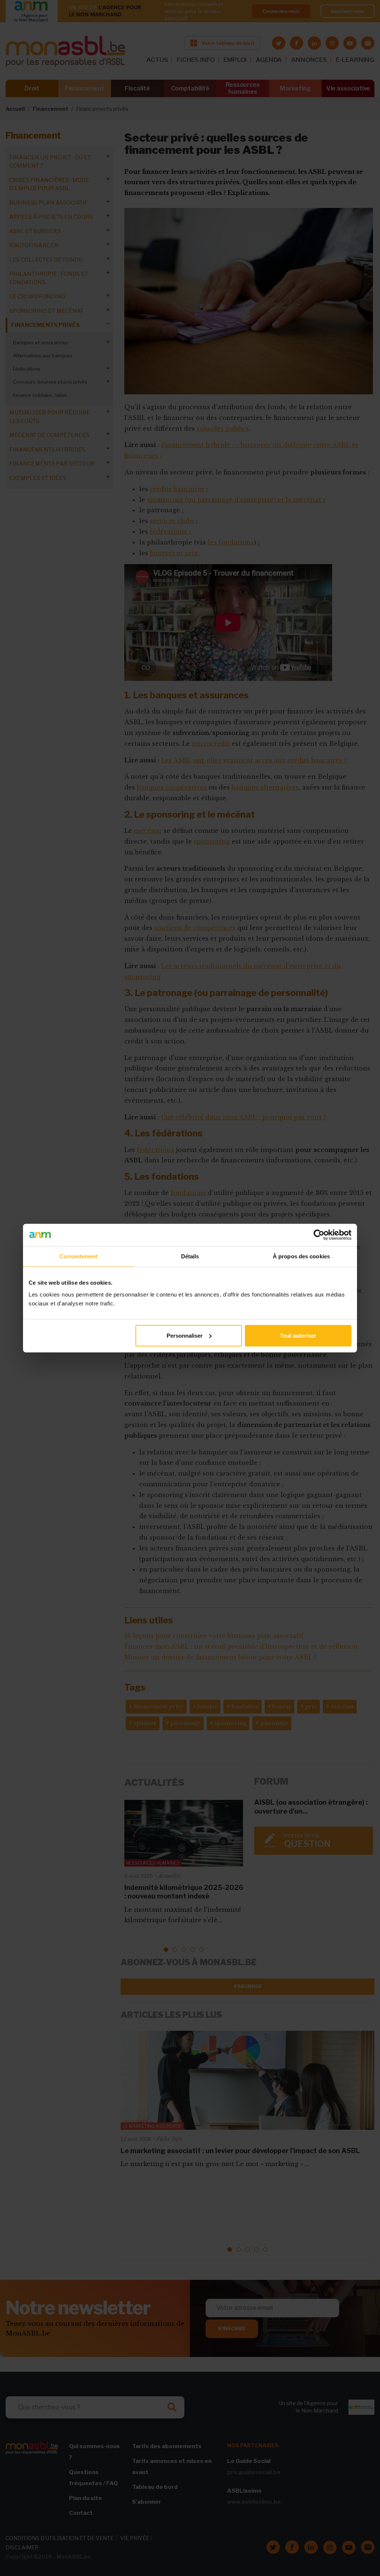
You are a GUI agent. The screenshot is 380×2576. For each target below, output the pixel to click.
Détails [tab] (190, 1256)
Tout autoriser (298, 1335)
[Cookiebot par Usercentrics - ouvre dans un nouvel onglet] (319, 1235)
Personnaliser (185, 1335)
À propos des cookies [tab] (301, 1256)
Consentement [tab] (78, 1256)
